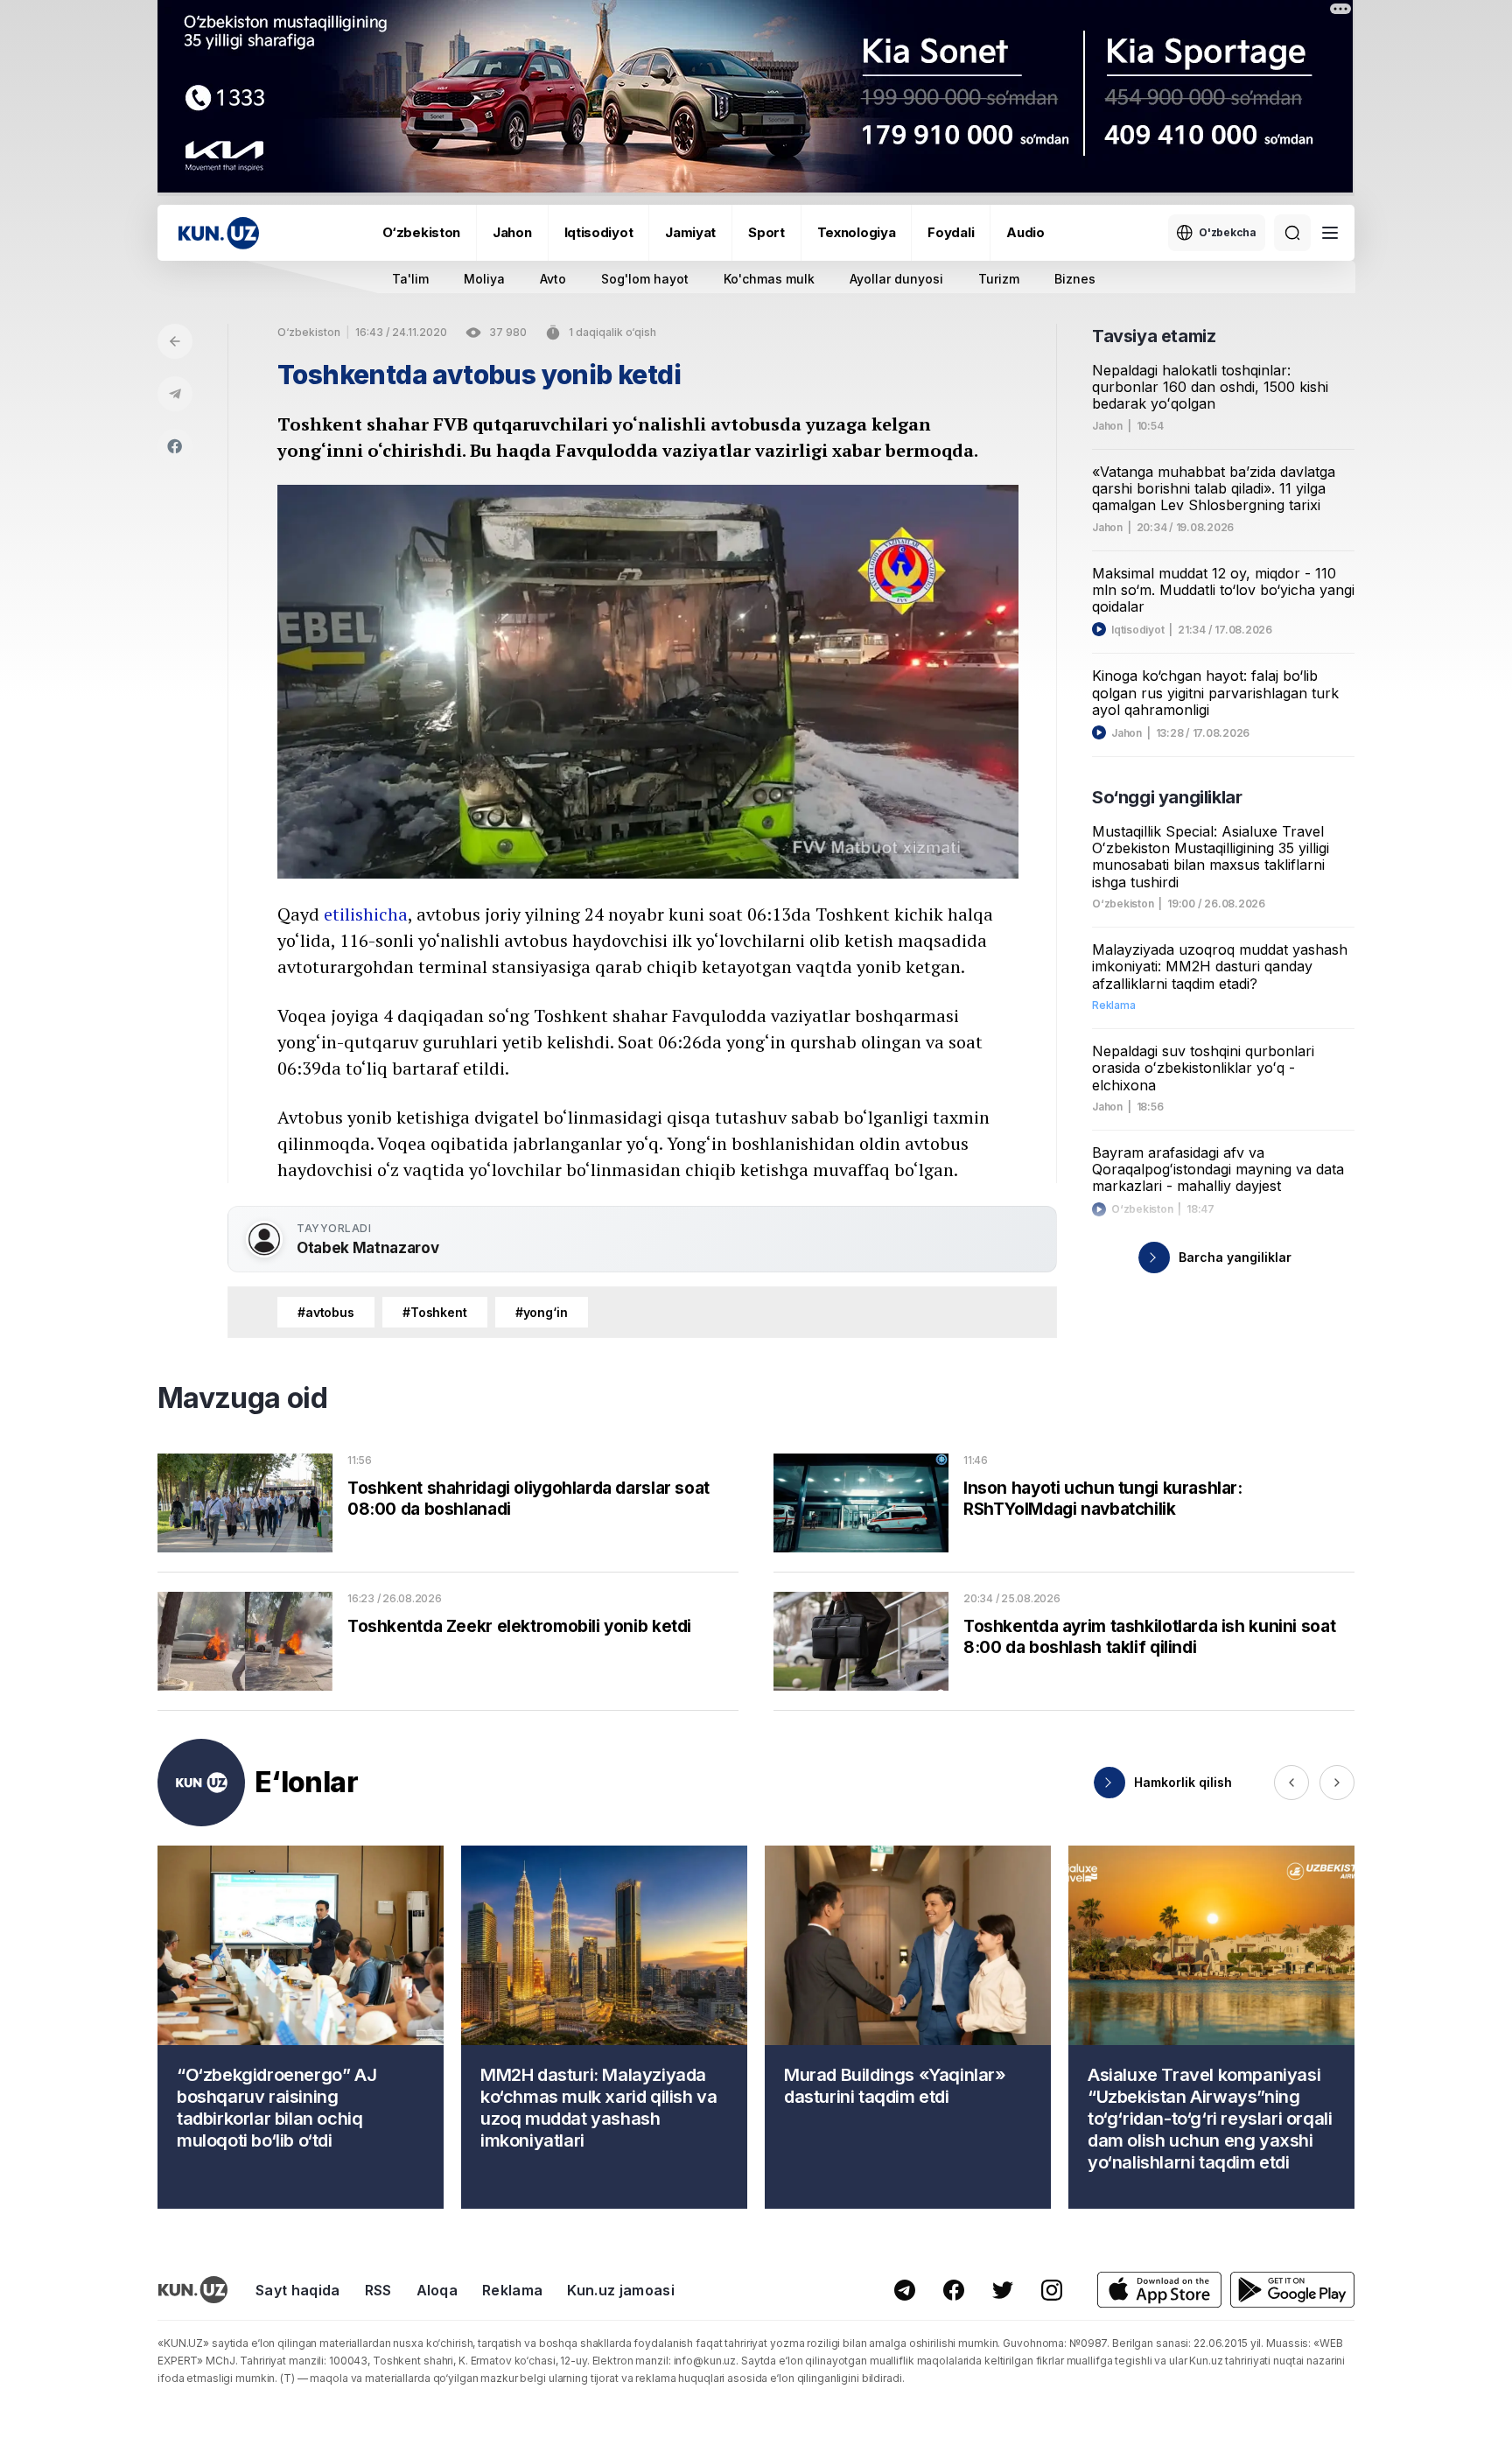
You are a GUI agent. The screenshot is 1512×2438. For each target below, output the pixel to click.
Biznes (1075, 279)
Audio (1025, 232)
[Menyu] (1330, 233)
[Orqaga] (175, 341)
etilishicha (366, 914)
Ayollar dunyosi (896, 279)
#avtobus (326, 1312)
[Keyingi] (1337, 1783)
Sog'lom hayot (645, 279)
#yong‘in (542, 1312)
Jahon (512, 232)
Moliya (484, 279)
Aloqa (437, 2290)
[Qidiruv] (1292, 233)
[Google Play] (1292, 2290)
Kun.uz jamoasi (620, 2290)
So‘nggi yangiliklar (1167, 797)
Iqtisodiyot (599, 232)
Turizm (999, 279)
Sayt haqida (298, 2290)
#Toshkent (435, 1312)
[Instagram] (1052, 2290)
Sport (766, 232)
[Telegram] (175, 394)
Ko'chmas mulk (769, 279)
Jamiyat (690, 232)
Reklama (512, 2290)
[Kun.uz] (219, 233)
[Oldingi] (1291, 1783)
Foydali (951, 232)
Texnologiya (857, 232)
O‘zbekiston (421, 232)
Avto (553, 279)
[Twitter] (1003, 2290)
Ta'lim (410, 279)
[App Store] (1159, 2290)
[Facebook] (175, 446)
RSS (378, 2290)
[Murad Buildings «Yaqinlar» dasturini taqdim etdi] (908, 2027)
